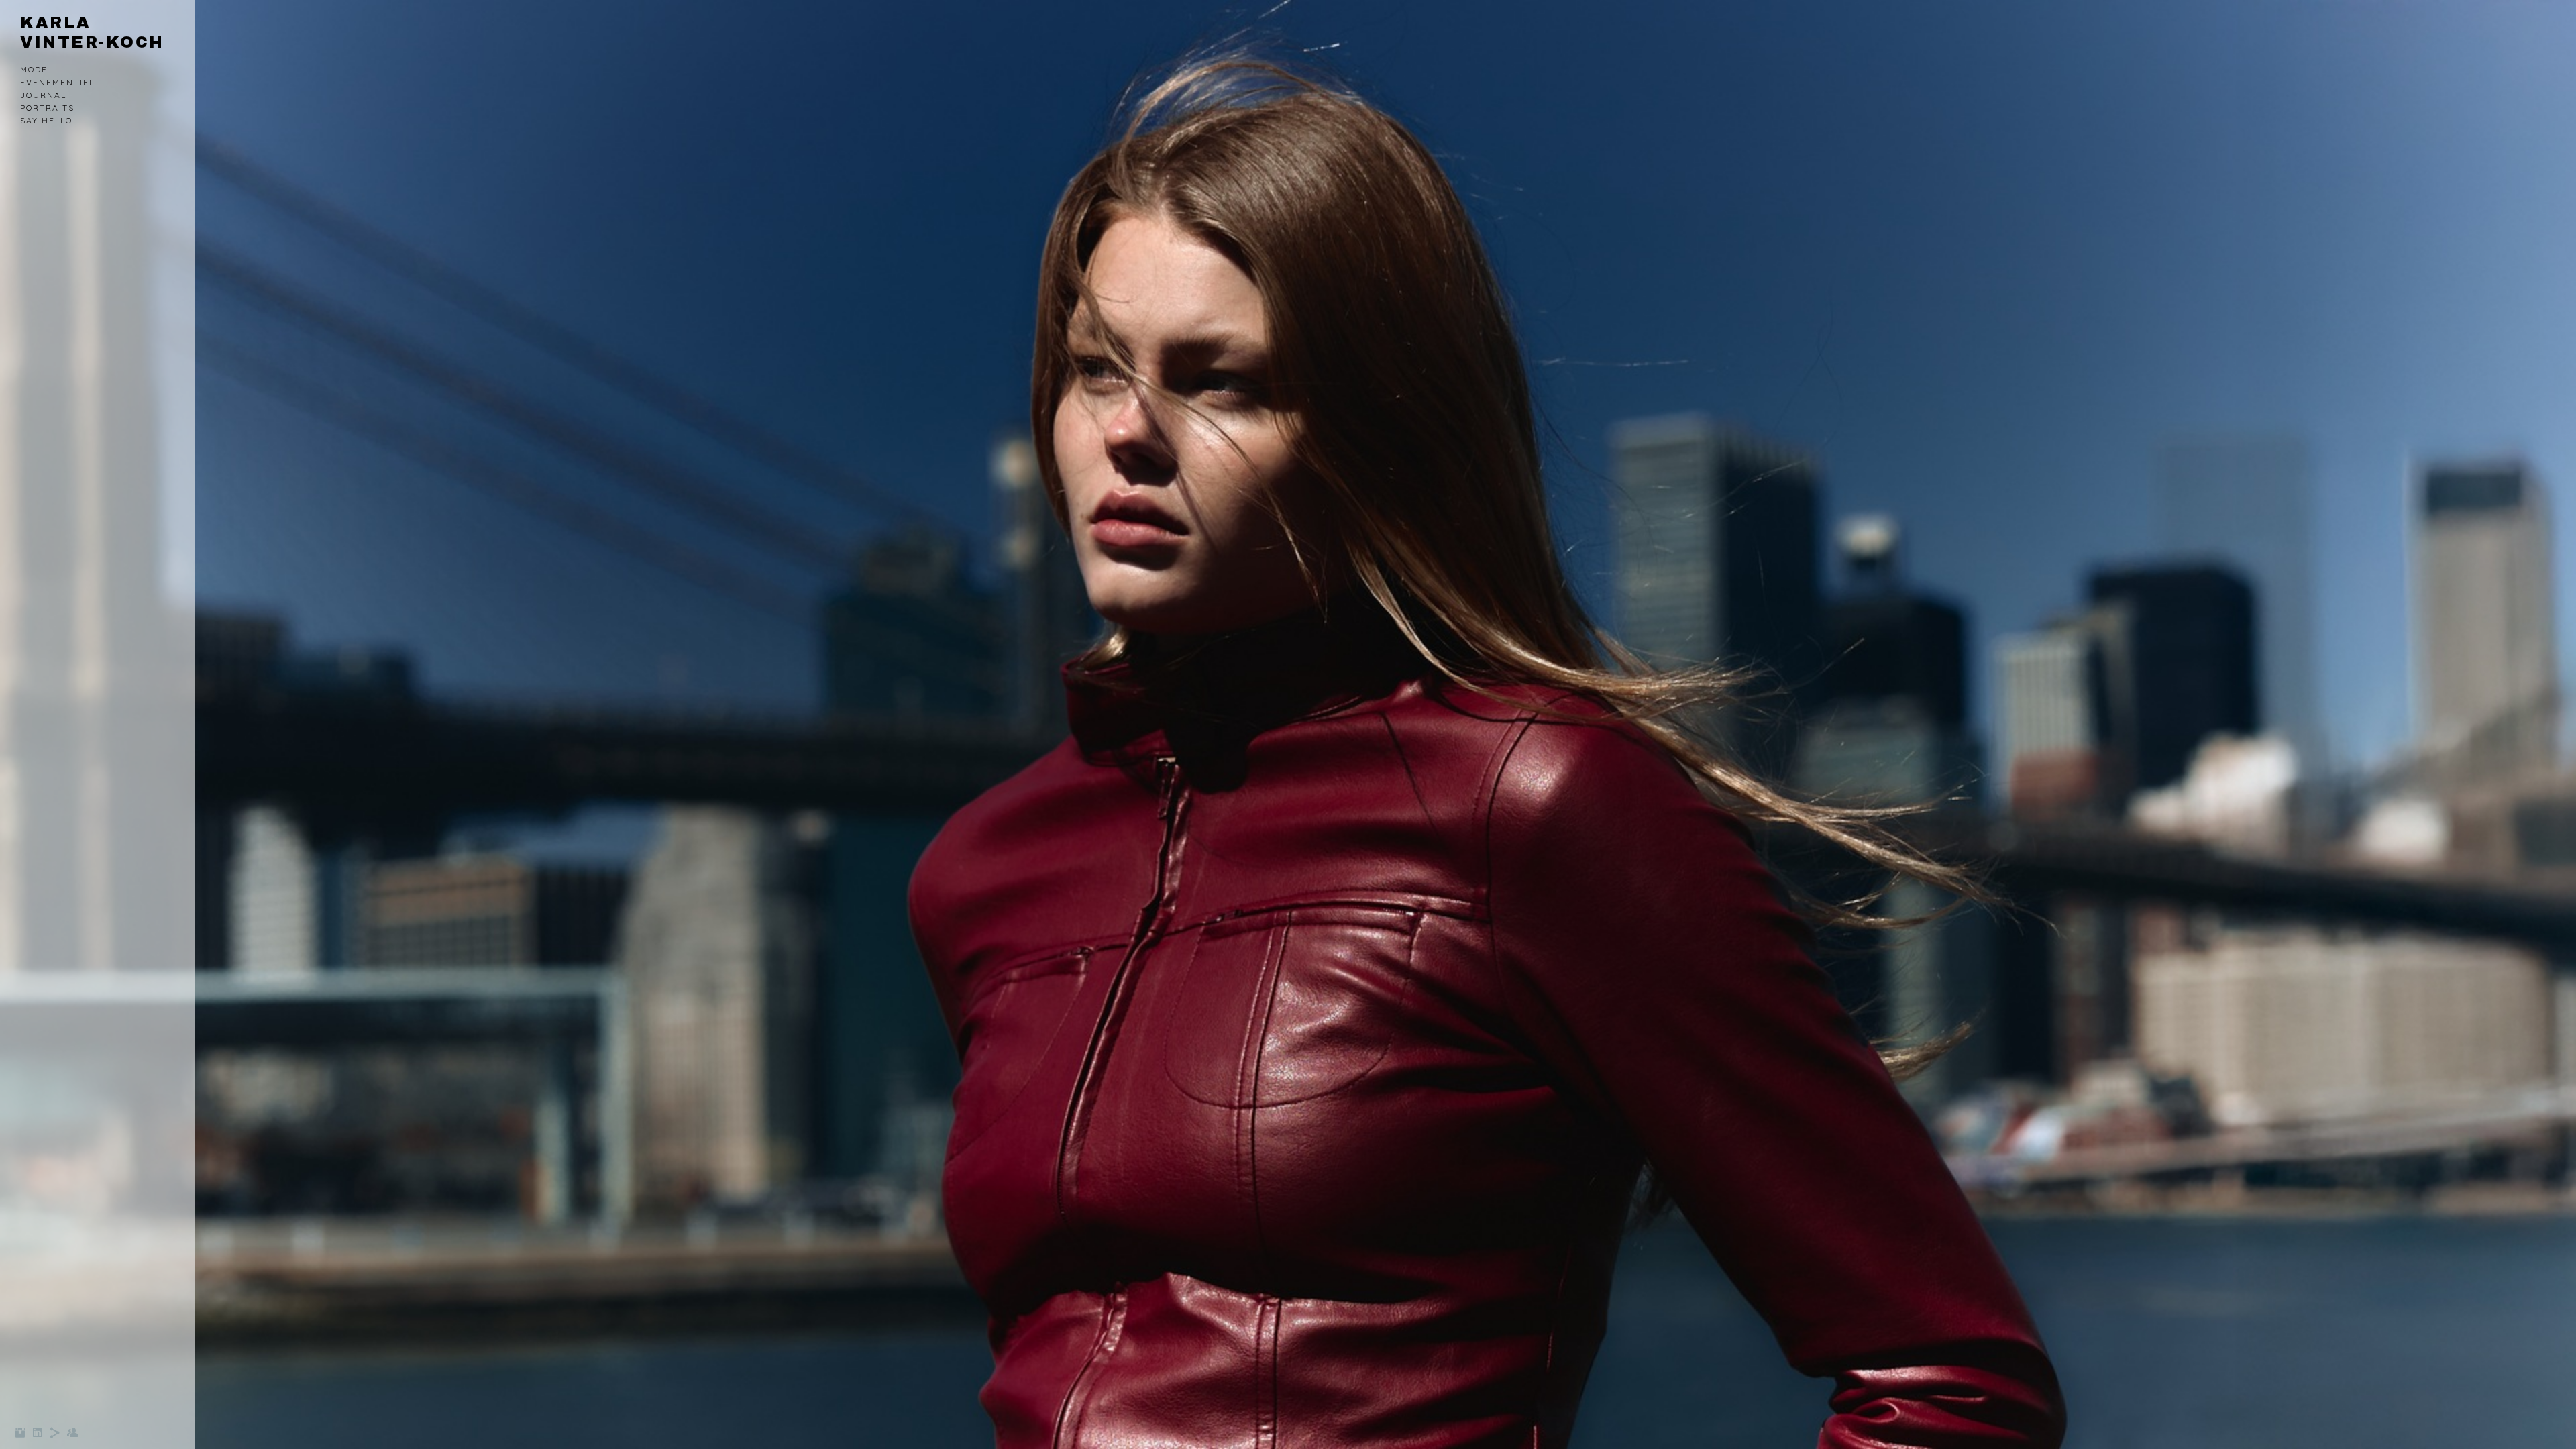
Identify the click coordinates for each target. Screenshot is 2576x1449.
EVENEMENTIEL (57, 82)
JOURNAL (43, 95)
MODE (34, 69)
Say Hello (46, 120)
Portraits (47, 108)
